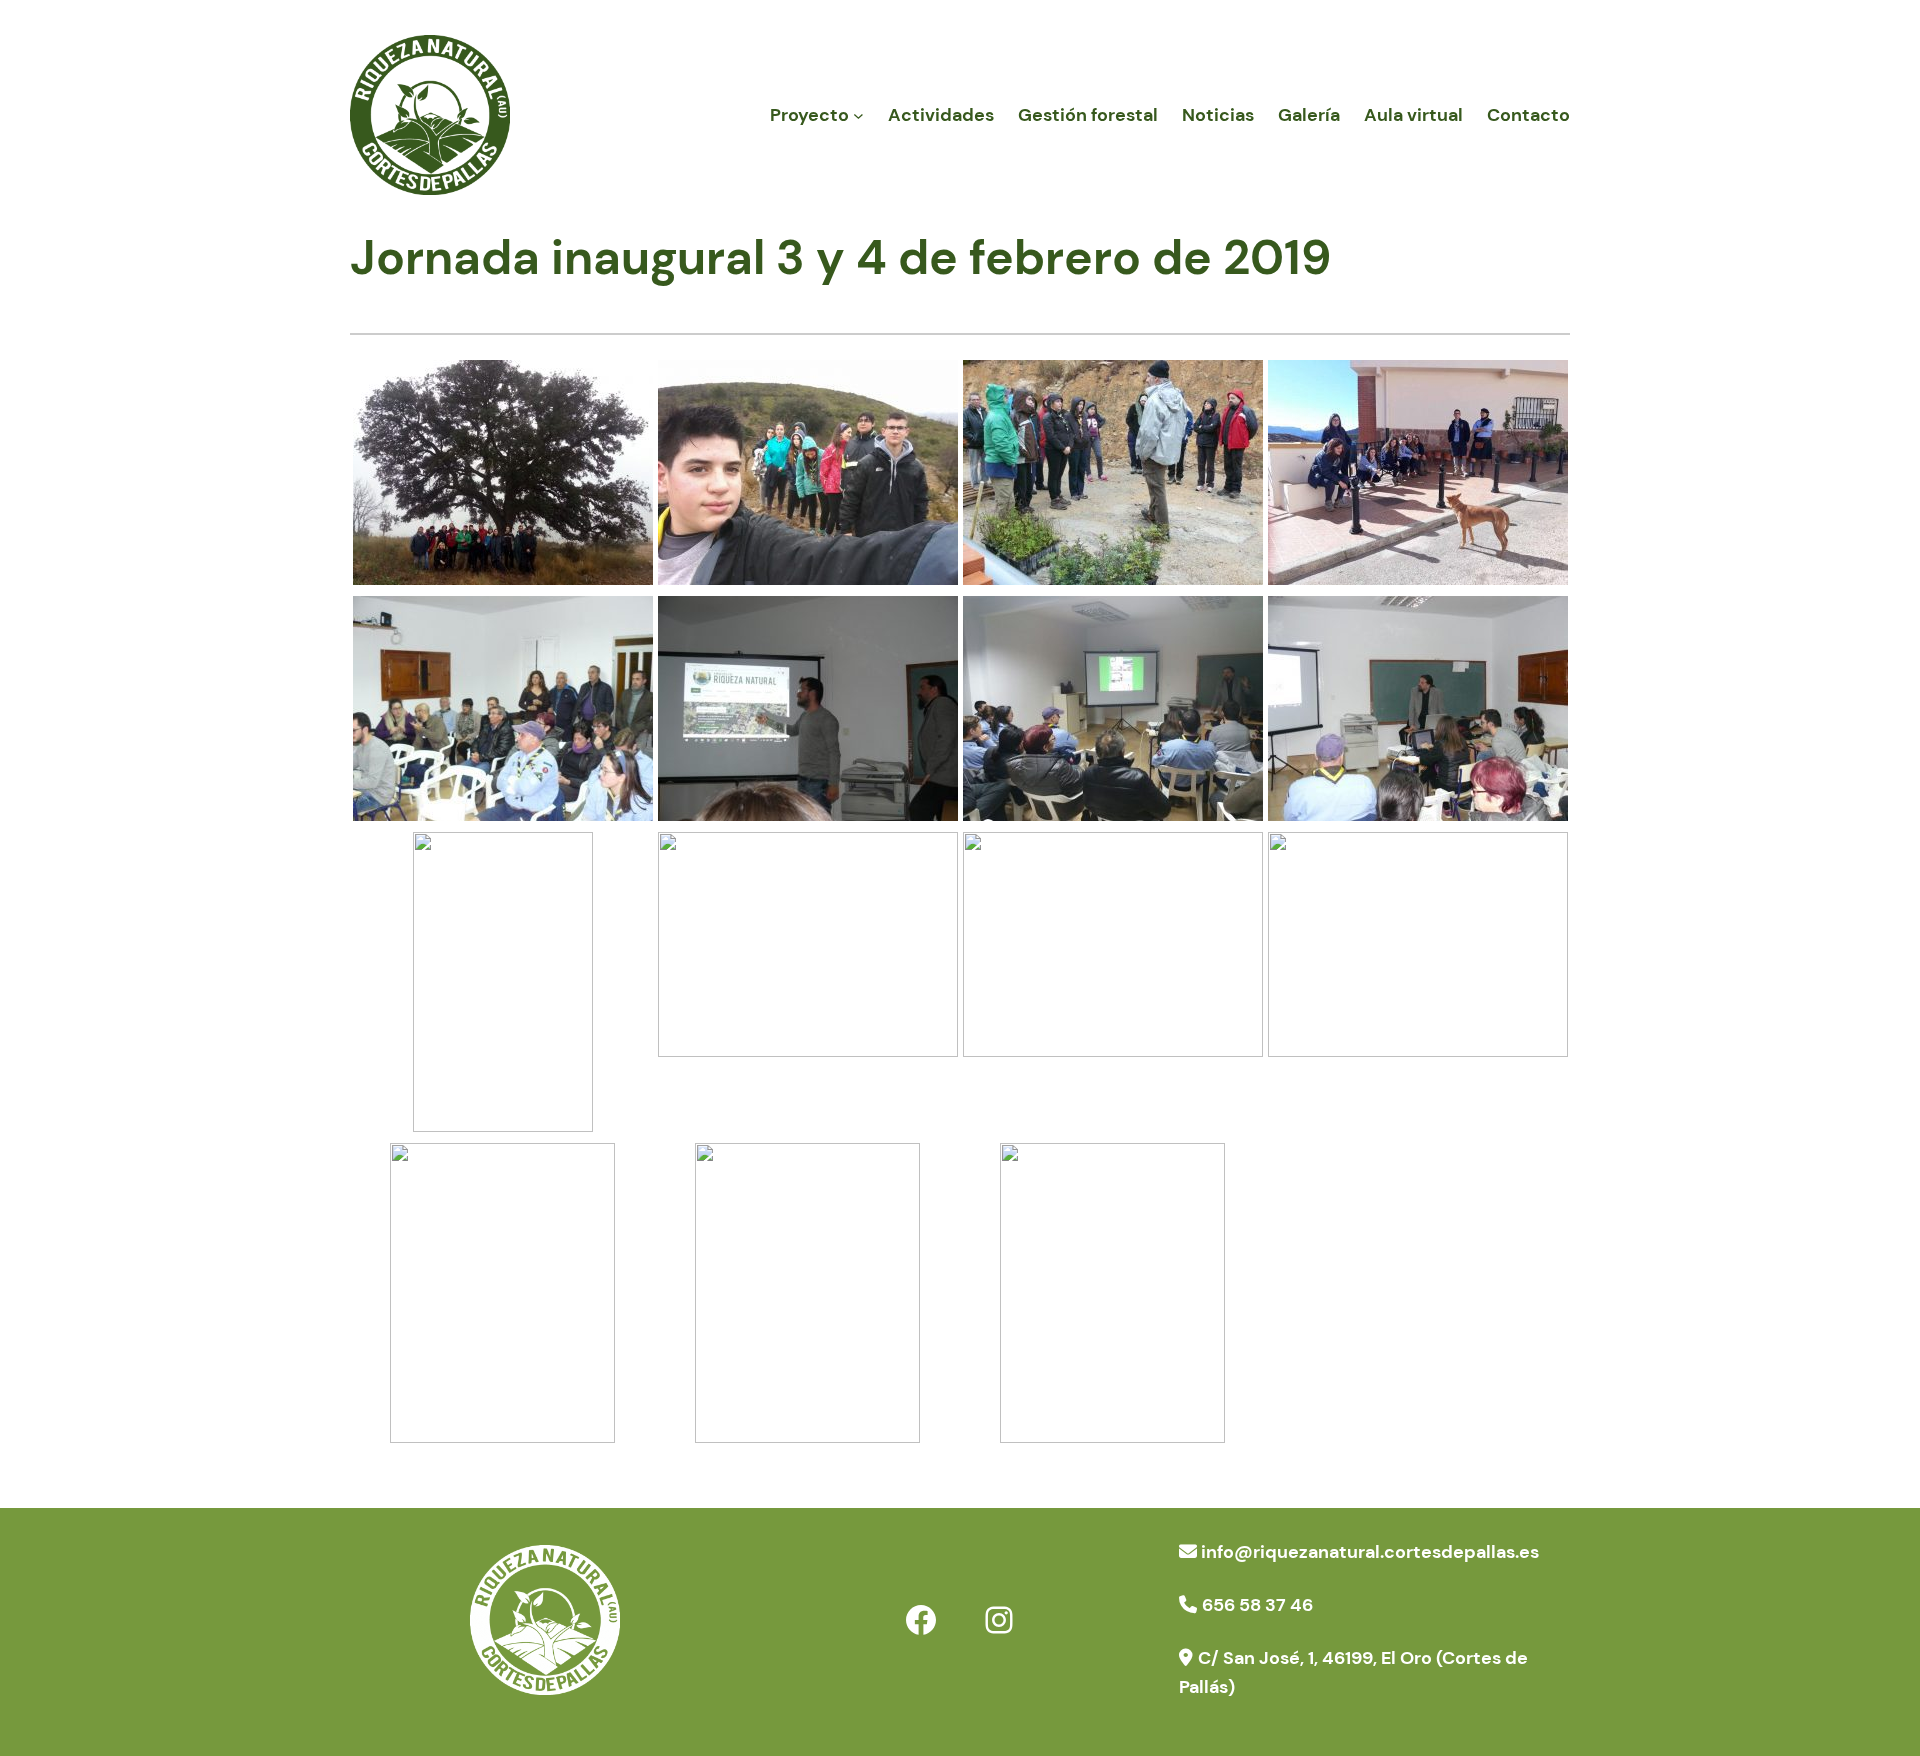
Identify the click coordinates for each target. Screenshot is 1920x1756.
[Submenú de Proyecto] (858, 115)
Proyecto (809, 115)
